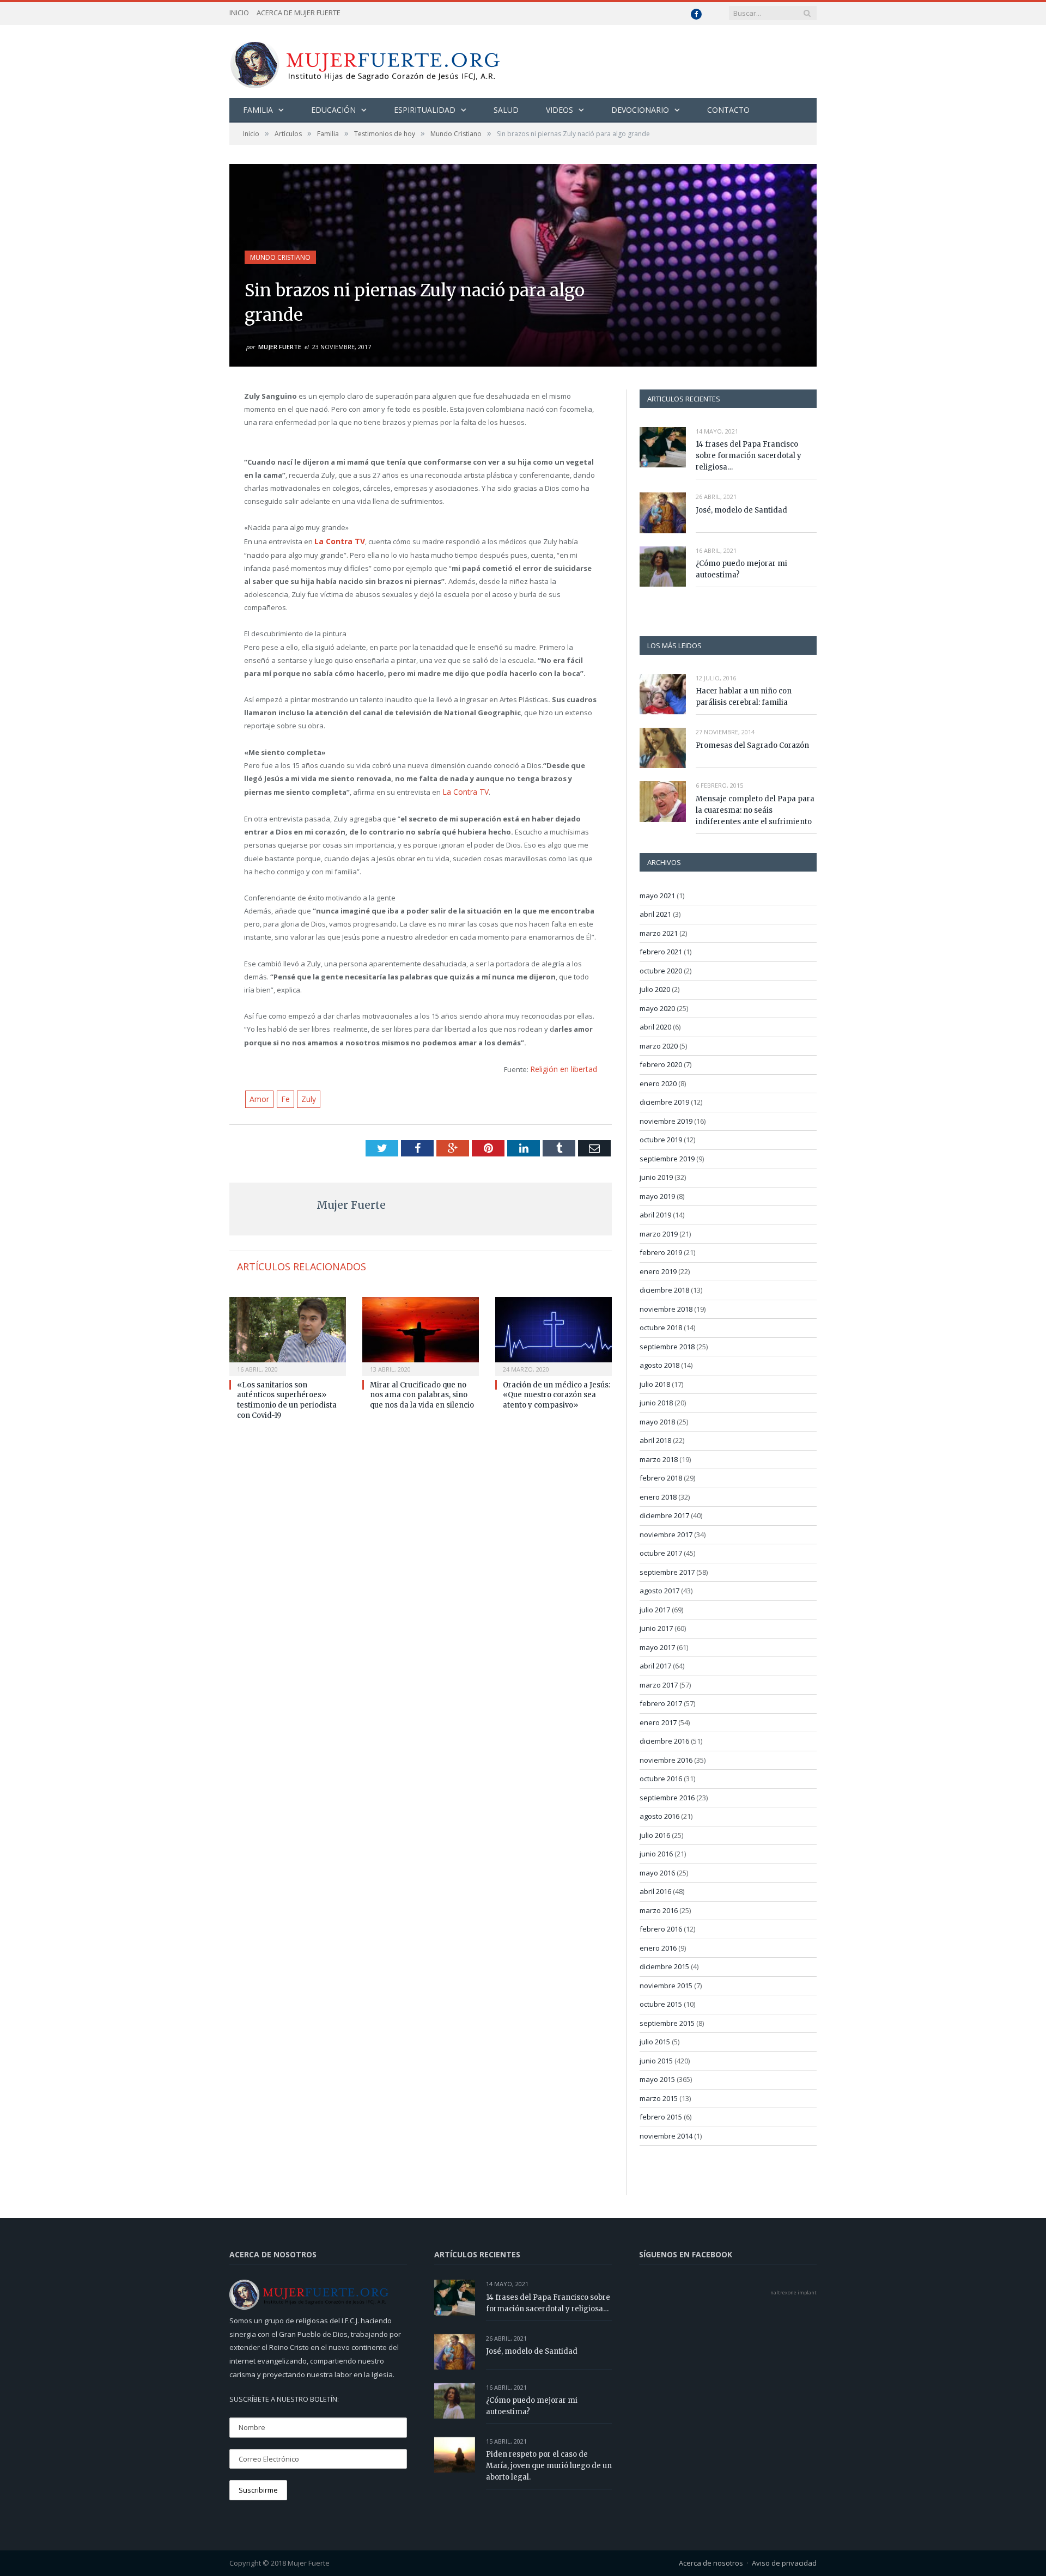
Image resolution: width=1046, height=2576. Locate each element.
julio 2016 (655, 1835)
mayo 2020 (657, 1008)
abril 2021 (655, 914)
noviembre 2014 (666, 2136)
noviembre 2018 (666, 1309)
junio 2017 (656, 1628)
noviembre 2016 (666, 1760)
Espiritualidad (425, 110)
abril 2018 (655, 1440)
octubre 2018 (661, 1327)
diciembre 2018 (664, 1290)
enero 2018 (658, 1497)
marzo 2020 (659, 1046)
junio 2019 (656, 1177)
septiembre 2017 (667, 1572)
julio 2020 (655, 989)
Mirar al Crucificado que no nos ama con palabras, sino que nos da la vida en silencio (422, 1391)
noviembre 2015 (666, 1986)
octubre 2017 (661, 1553)
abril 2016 (655, 1891)
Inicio (239, 13)
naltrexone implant (793, 2292)
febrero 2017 (661, 1703)
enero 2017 (658, 1722)
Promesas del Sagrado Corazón (752, 745)
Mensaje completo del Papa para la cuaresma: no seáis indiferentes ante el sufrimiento (755, 810)
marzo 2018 (659, 1459)
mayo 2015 (657, 2079)
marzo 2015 (659, 2098)
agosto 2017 (659, 1591)
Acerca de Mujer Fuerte (299, 13)
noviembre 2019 (666, 1121)
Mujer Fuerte (280, 347)
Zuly (305, 1095)
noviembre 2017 (666, 1534)
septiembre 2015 (667, 2023)
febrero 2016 (661, 1929)
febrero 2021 (661, 952)
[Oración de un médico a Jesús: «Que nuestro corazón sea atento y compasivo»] (554, 1331)
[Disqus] (421, 1572)
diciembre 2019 (664, 1102)
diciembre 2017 (664, 1515)
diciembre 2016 (664, 1741)
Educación (333, 110)
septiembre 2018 (667, 1347)
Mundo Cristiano (280, 257)
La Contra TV (463, 790)
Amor (258, 1095)
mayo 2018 (657, 1422)
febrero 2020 (661, 1064)
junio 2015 (656, 2061)
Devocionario (640, 110)
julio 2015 (655, 2042)
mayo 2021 (657, 896)
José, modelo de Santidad (741, 510)
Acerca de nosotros (711, 2563)
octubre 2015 (661, 2004)
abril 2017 (655, 1666)
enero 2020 (658, 1083)
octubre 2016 (661, 1779)
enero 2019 (658, 1271)
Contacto (728, 110)
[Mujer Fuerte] (365, 61)
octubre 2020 (661, 971)
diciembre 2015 (664, 1966)
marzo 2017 (659, 1685)
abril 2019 (655, 1215)
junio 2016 (656, 1854)
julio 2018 (655, 1384)
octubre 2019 (661, 1140)
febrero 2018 (661, 1478)
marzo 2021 (659, 933)
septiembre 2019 (667, 1159)
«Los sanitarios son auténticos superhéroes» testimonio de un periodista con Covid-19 (287, 1396)
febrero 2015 (661, 2117)
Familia (258, 110)
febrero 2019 (661, 1252)
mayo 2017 (657, 1647)
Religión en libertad (565, 1067)
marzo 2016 (659, 1910)
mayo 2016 (657, 1873)
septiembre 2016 (667, 1798)
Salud (506, 110)
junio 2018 (656, 1403)
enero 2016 (658, 1948)
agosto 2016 (659, 1816)
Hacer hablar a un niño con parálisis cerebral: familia (744, 697)
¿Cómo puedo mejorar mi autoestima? (741, 569)
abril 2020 (655, 1027)
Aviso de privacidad (784, 2563)
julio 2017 (655, 1610)
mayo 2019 (657, 1196)
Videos (560, 110)
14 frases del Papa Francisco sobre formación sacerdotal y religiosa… (749, 456)
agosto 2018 (659, 1365)
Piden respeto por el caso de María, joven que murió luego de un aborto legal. (549, 2466)
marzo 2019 (659, 1234)
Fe (282, 1095)
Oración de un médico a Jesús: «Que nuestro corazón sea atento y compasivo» (557, 1391)
